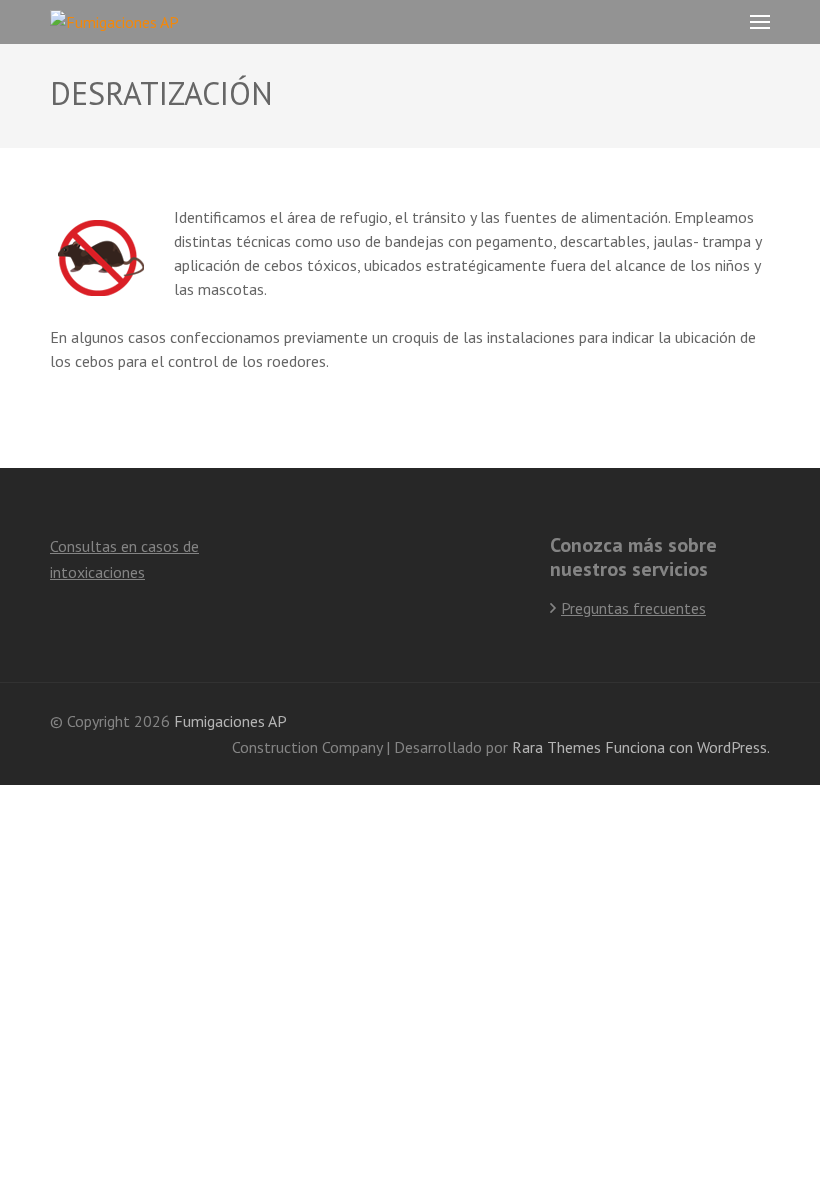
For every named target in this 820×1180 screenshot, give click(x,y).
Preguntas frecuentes (633, 608)
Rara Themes (556, 747)
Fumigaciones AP (230, 721)
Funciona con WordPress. (687, 747)
